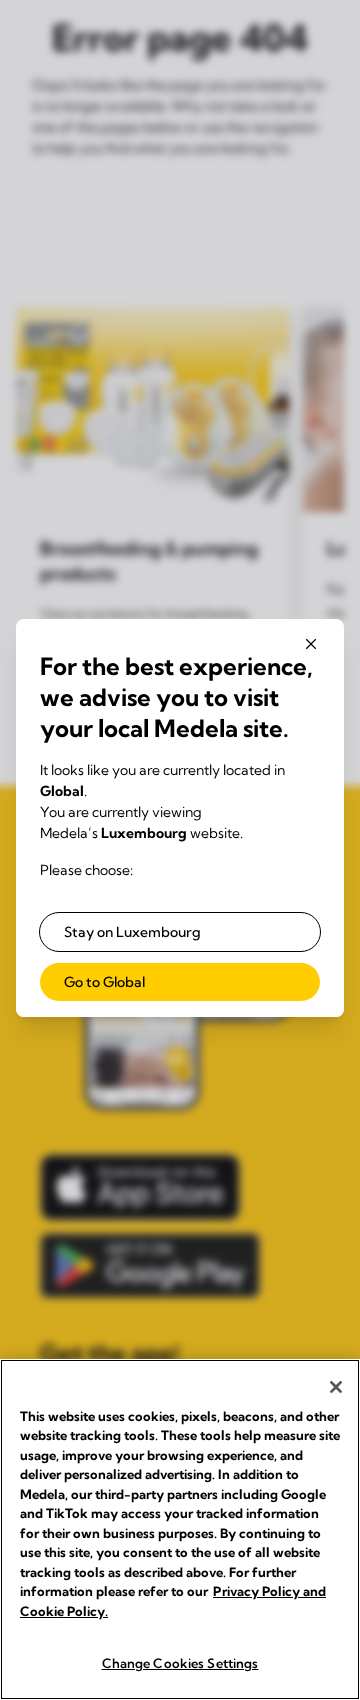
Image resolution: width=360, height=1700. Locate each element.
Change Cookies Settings (180, 1663)
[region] (180, 1529)
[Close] (336, 1387)
